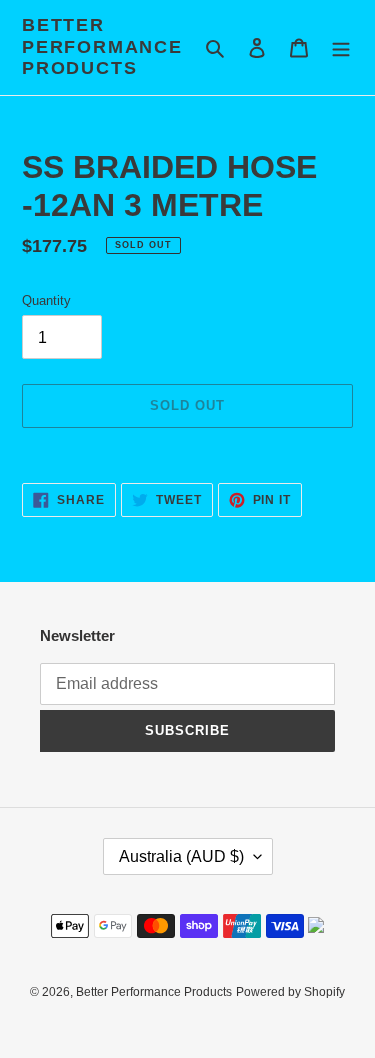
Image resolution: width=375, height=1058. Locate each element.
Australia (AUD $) (181, 856)
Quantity (46, 300)
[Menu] (341, 47)
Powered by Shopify (290, 992)
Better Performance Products (102, 46)
